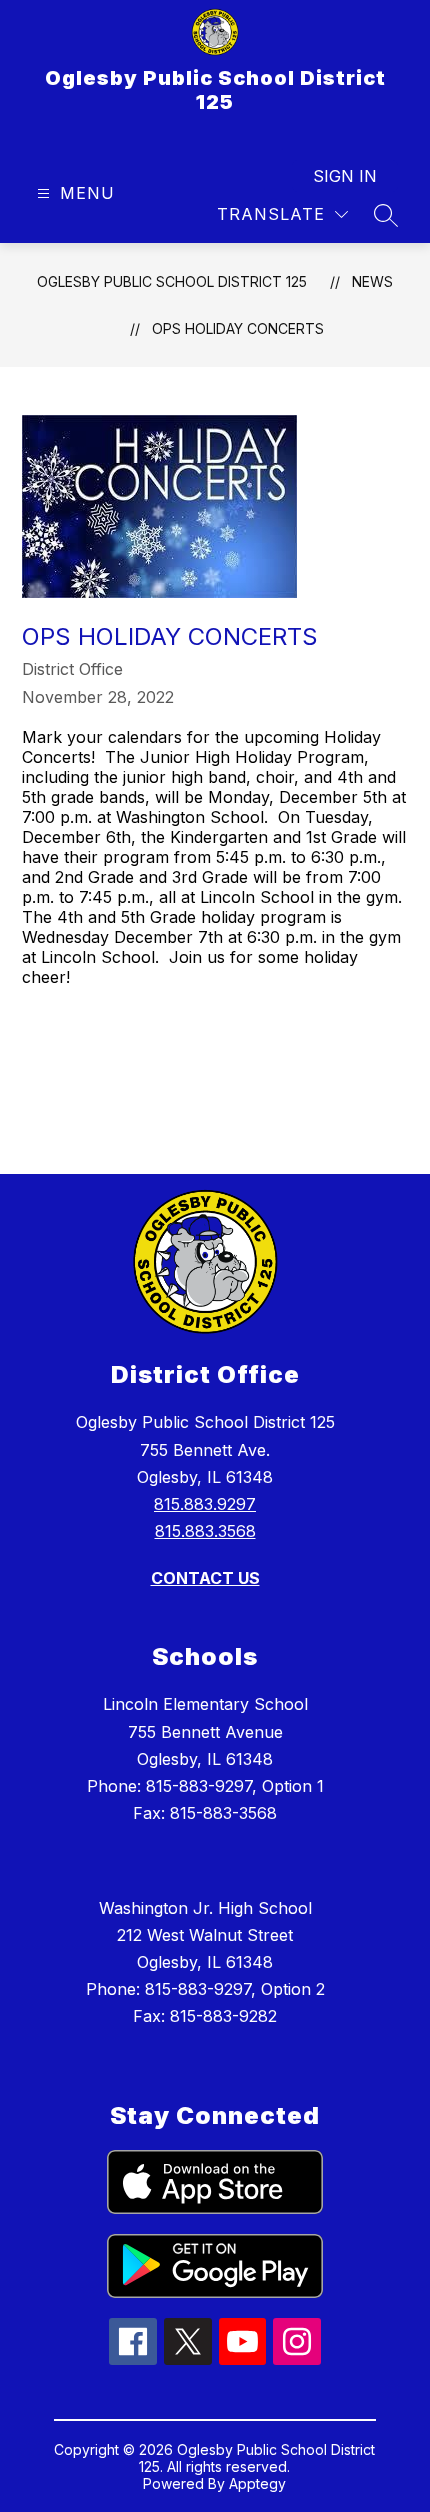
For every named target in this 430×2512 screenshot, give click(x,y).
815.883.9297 (205, 1504)
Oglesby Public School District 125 (172, 281)
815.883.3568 (205, 1531)
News (372, 281)
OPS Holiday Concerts (238, 328)
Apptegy (257, 2483)
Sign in (345, 176)
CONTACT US (205, 1578)
